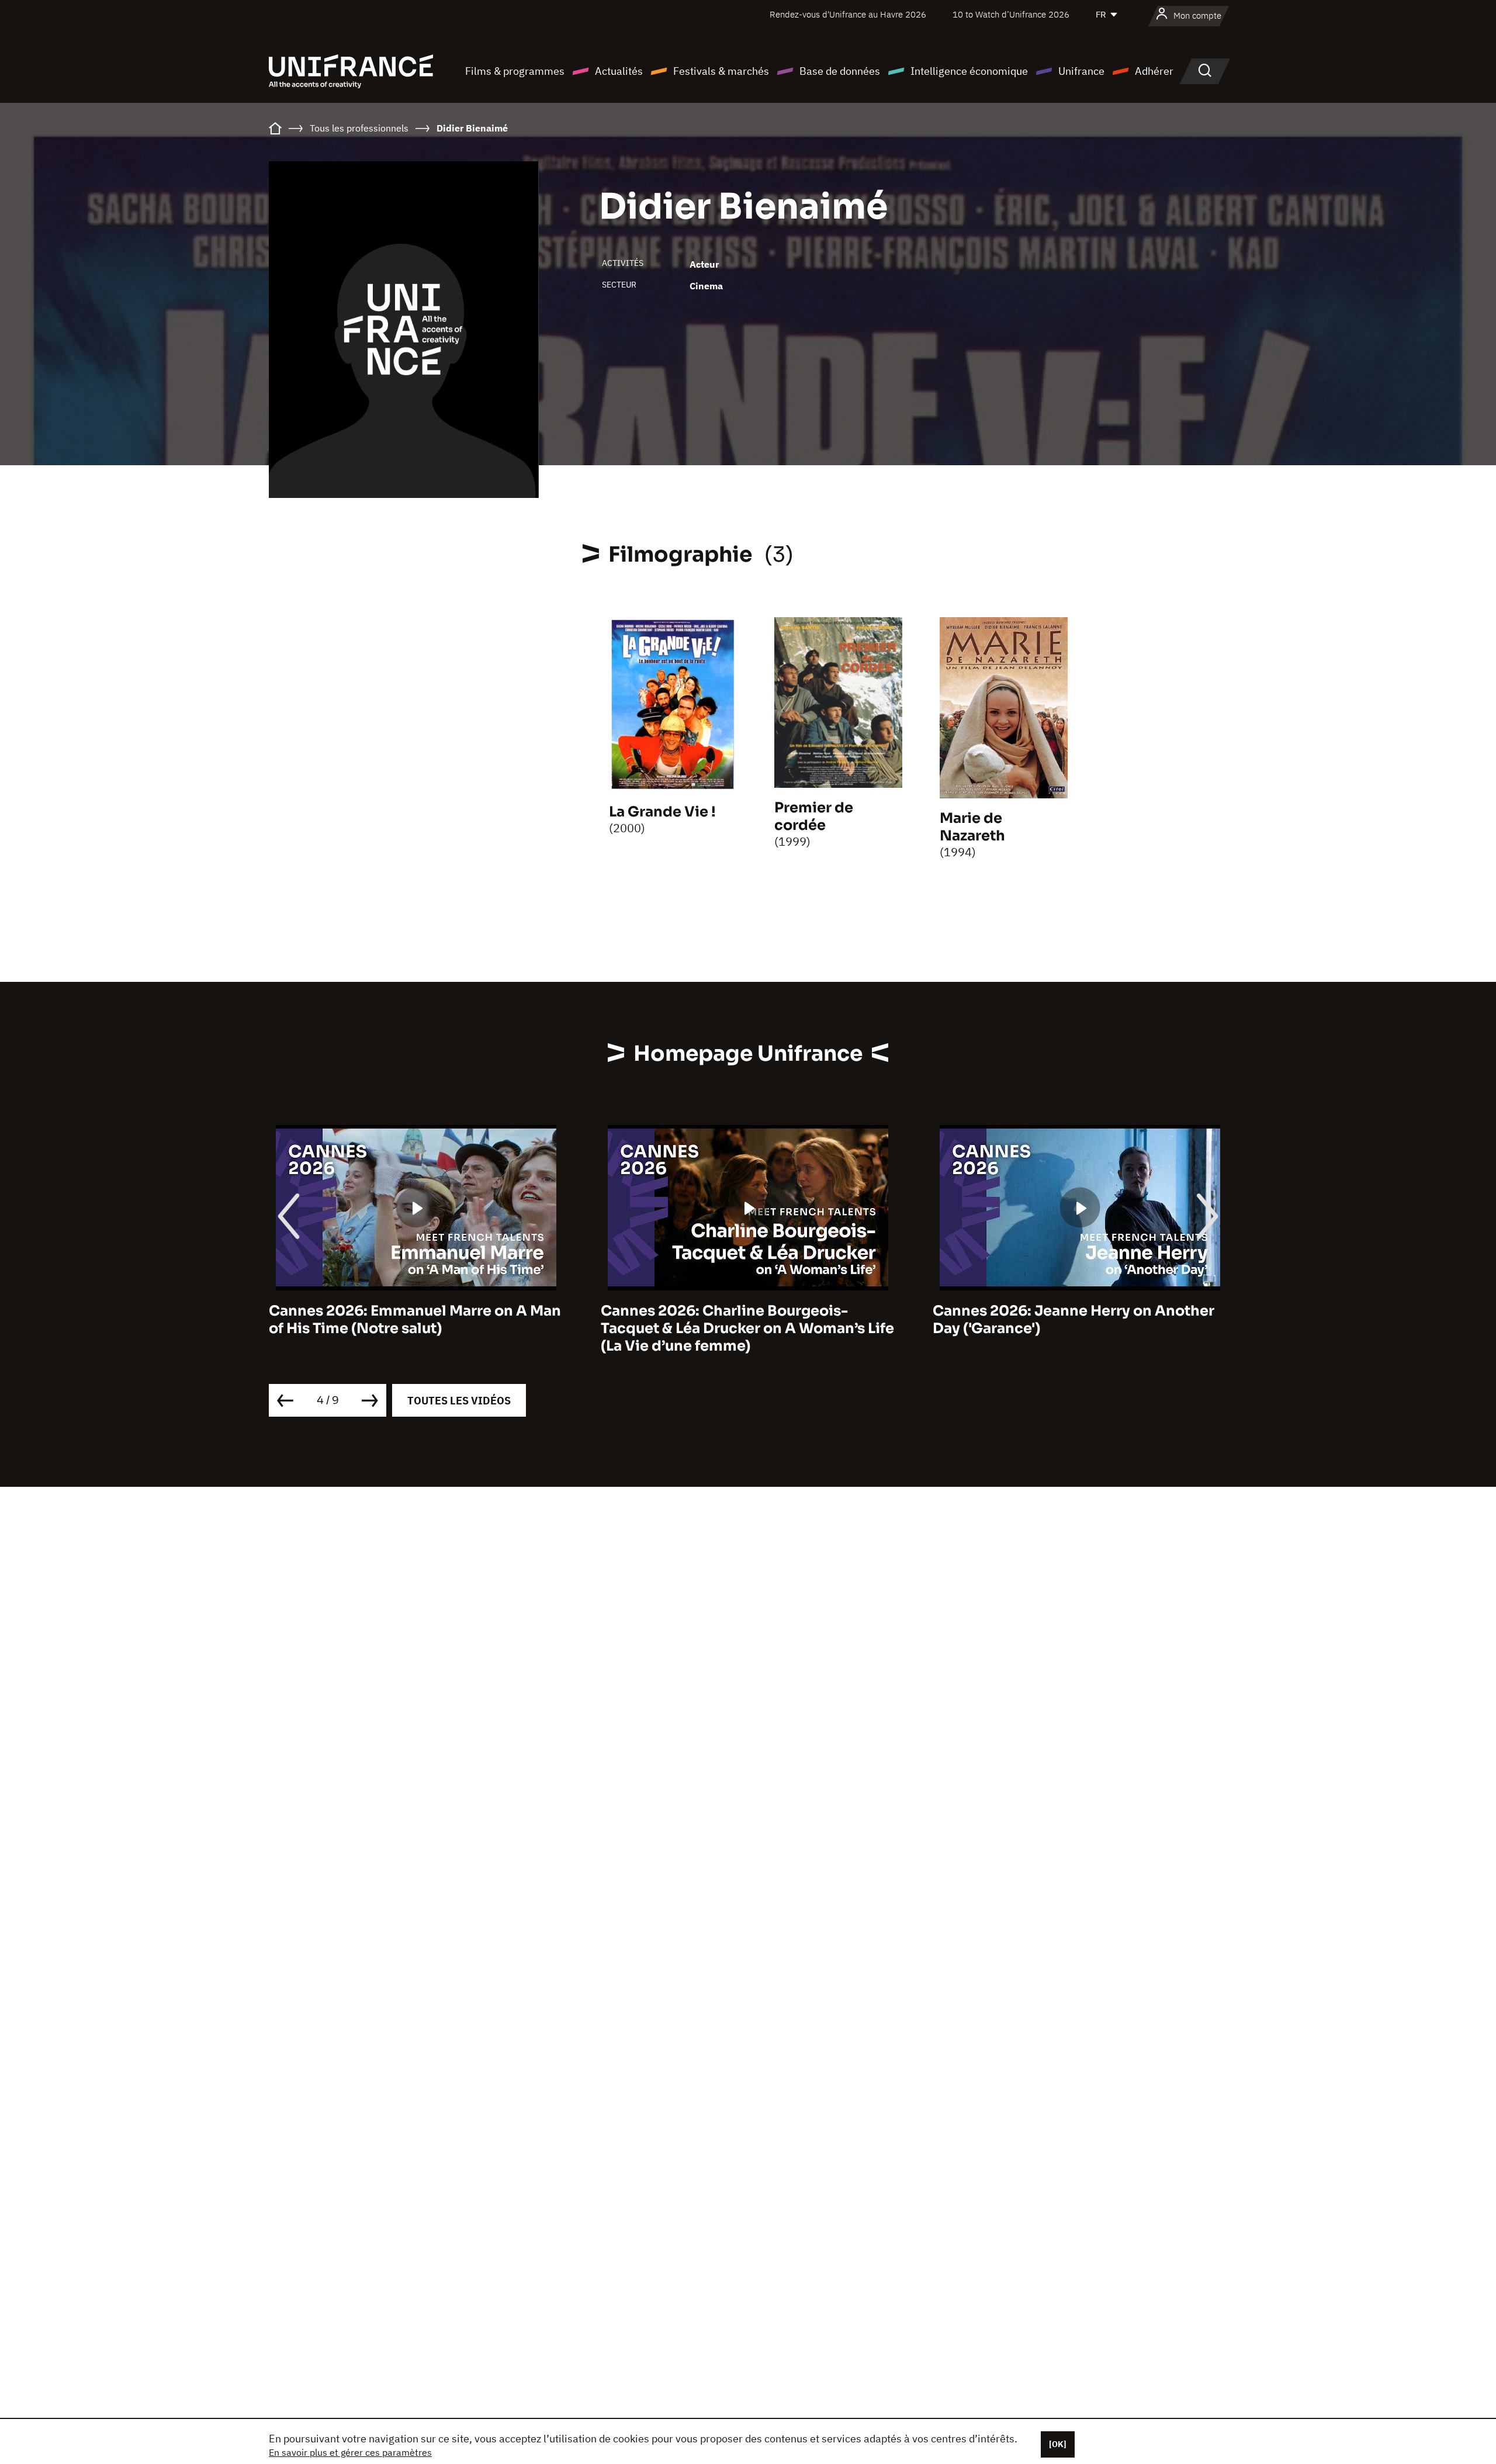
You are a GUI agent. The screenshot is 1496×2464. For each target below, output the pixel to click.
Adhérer (1154, 71)
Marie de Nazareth (972, 827)
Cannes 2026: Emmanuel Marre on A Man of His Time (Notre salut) (415, 1320)
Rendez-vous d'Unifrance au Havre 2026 (848, 14)
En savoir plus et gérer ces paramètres (350, 2452)
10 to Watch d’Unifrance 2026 (1011, 14)
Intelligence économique (969, 71)
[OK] (1058, 2444)
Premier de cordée (814, 816)
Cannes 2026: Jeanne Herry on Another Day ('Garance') (1073, 1320)
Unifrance (1081, 71)
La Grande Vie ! (662, 812)
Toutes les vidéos (459, 1401)
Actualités (619, 71)
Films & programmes (515, 71)
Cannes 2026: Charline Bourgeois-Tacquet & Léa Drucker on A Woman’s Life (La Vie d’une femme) (747, 1328)
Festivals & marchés (721, 71)
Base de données (840, 71)
